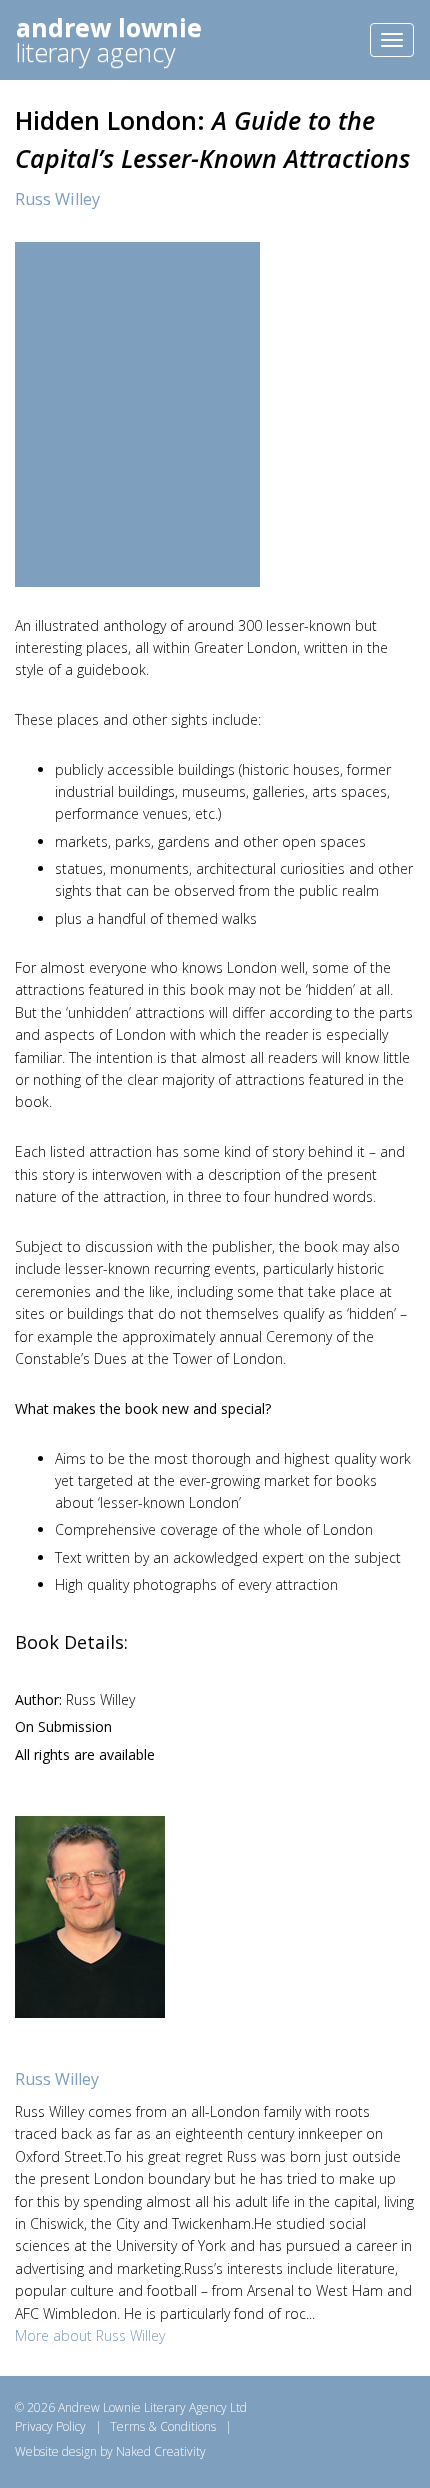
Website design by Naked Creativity (110, 2451)
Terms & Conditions (163, 2426)
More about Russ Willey (90, 2335)
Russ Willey (57, 199)
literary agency (109, 39)
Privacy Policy (50, 2426)
